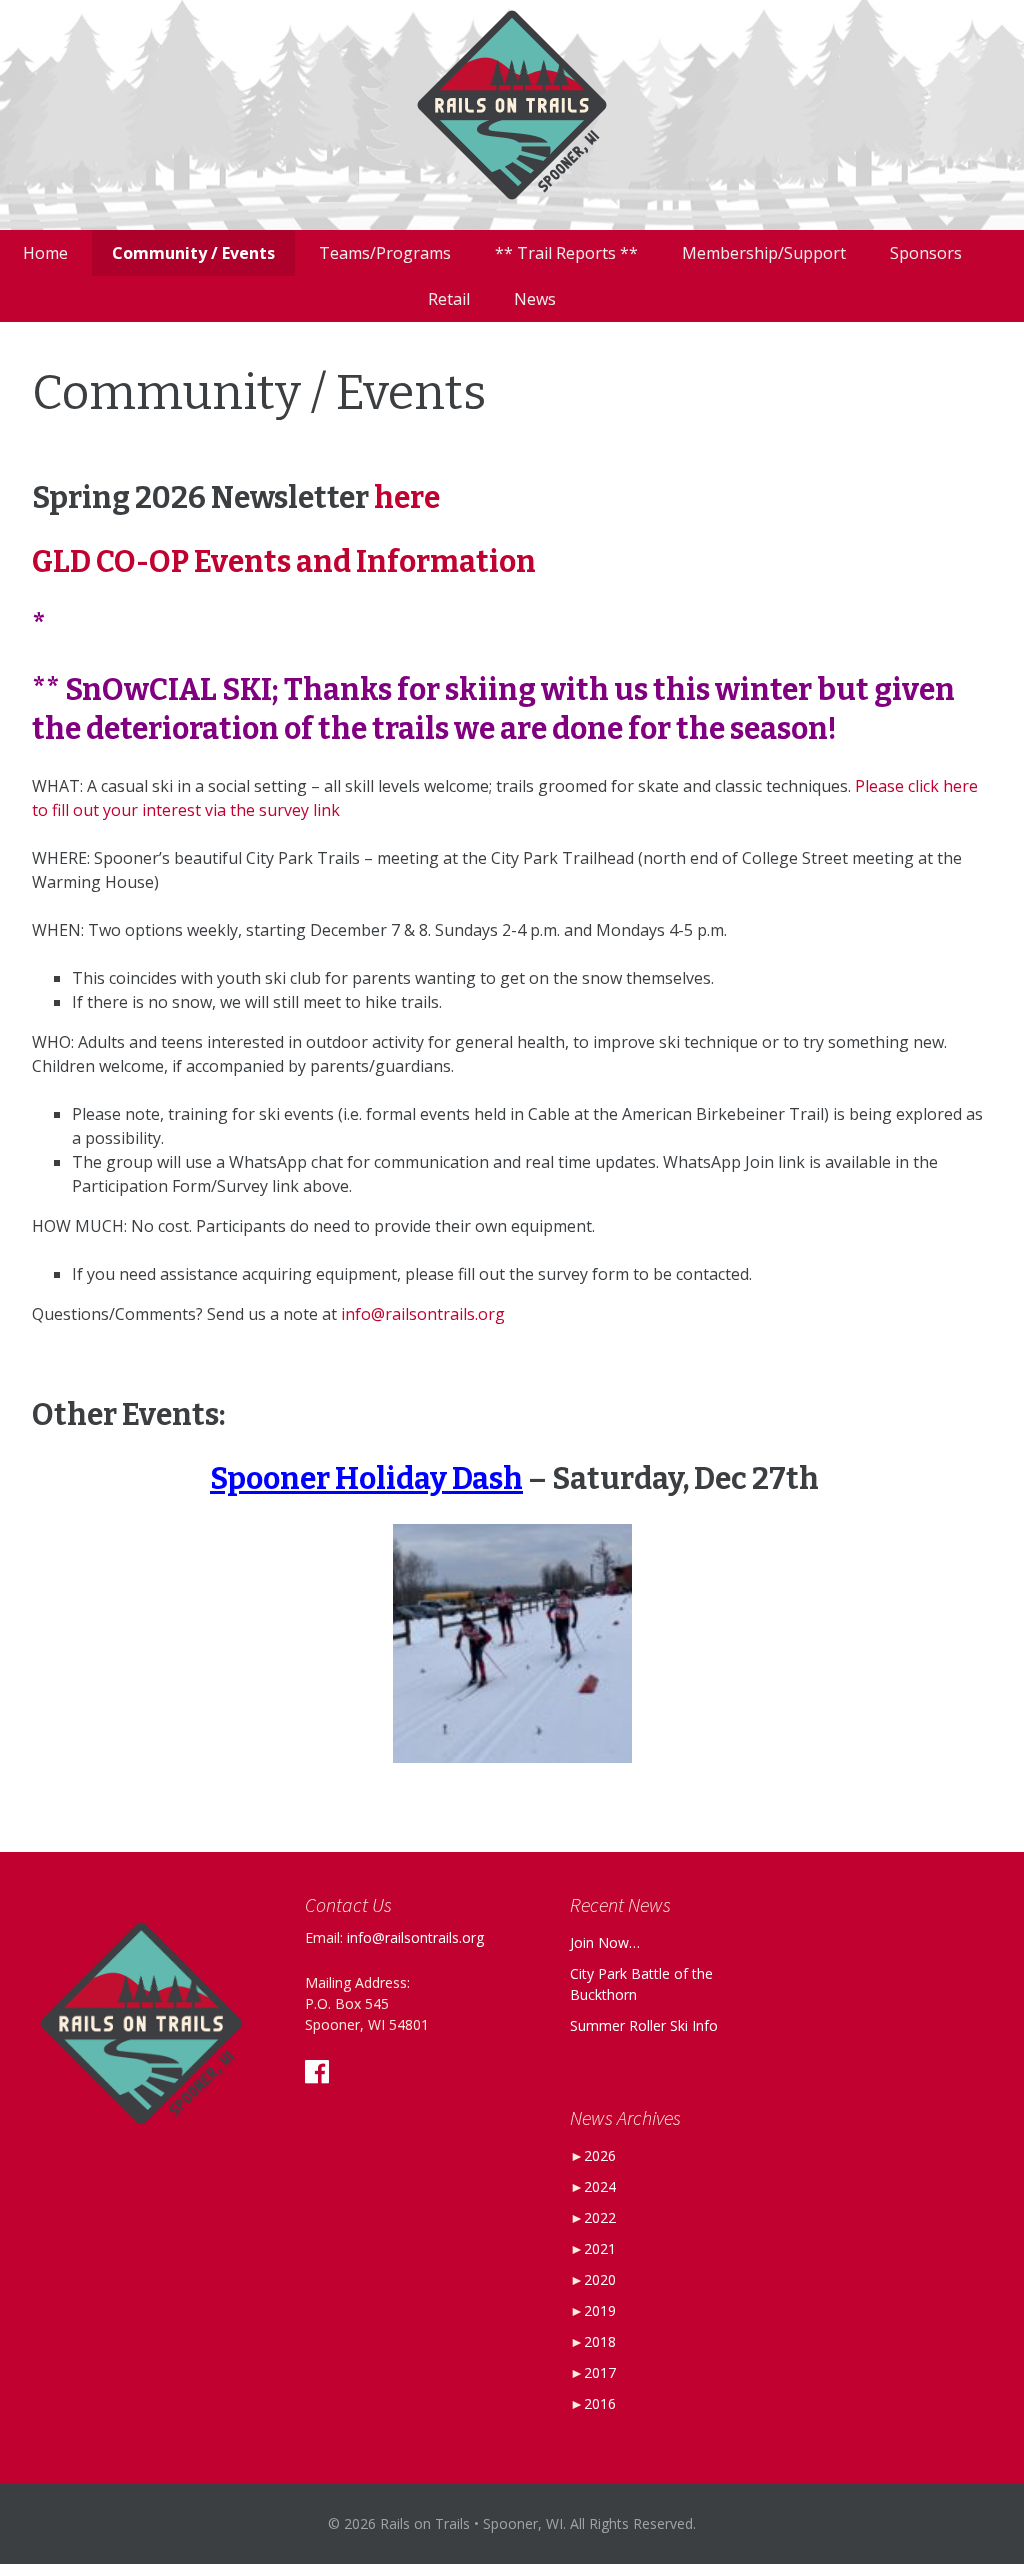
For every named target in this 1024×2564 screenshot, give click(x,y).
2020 (600, 2279)
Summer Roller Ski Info (644, 2025)
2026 (600, 2155)
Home (45, 253)
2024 (600, 2186)
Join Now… (605, 1942)
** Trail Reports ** (566, 253)
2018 (600, 2341)
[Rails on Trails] (512, 115)
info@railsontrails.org (423, 1314)
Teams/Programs (385, 253)
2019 (600, 2310)
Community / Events (193, 253)
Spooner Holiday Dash (366, 1479)
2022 (600, 2217)
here (407, 498)
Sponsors (926, 253)
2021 (600, 2248)
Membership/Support (764, 253)
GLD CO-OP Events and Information (284, 562)
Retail (449, 299)
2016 (600, 2403)
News (535, 299)
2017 (600, 2372)
